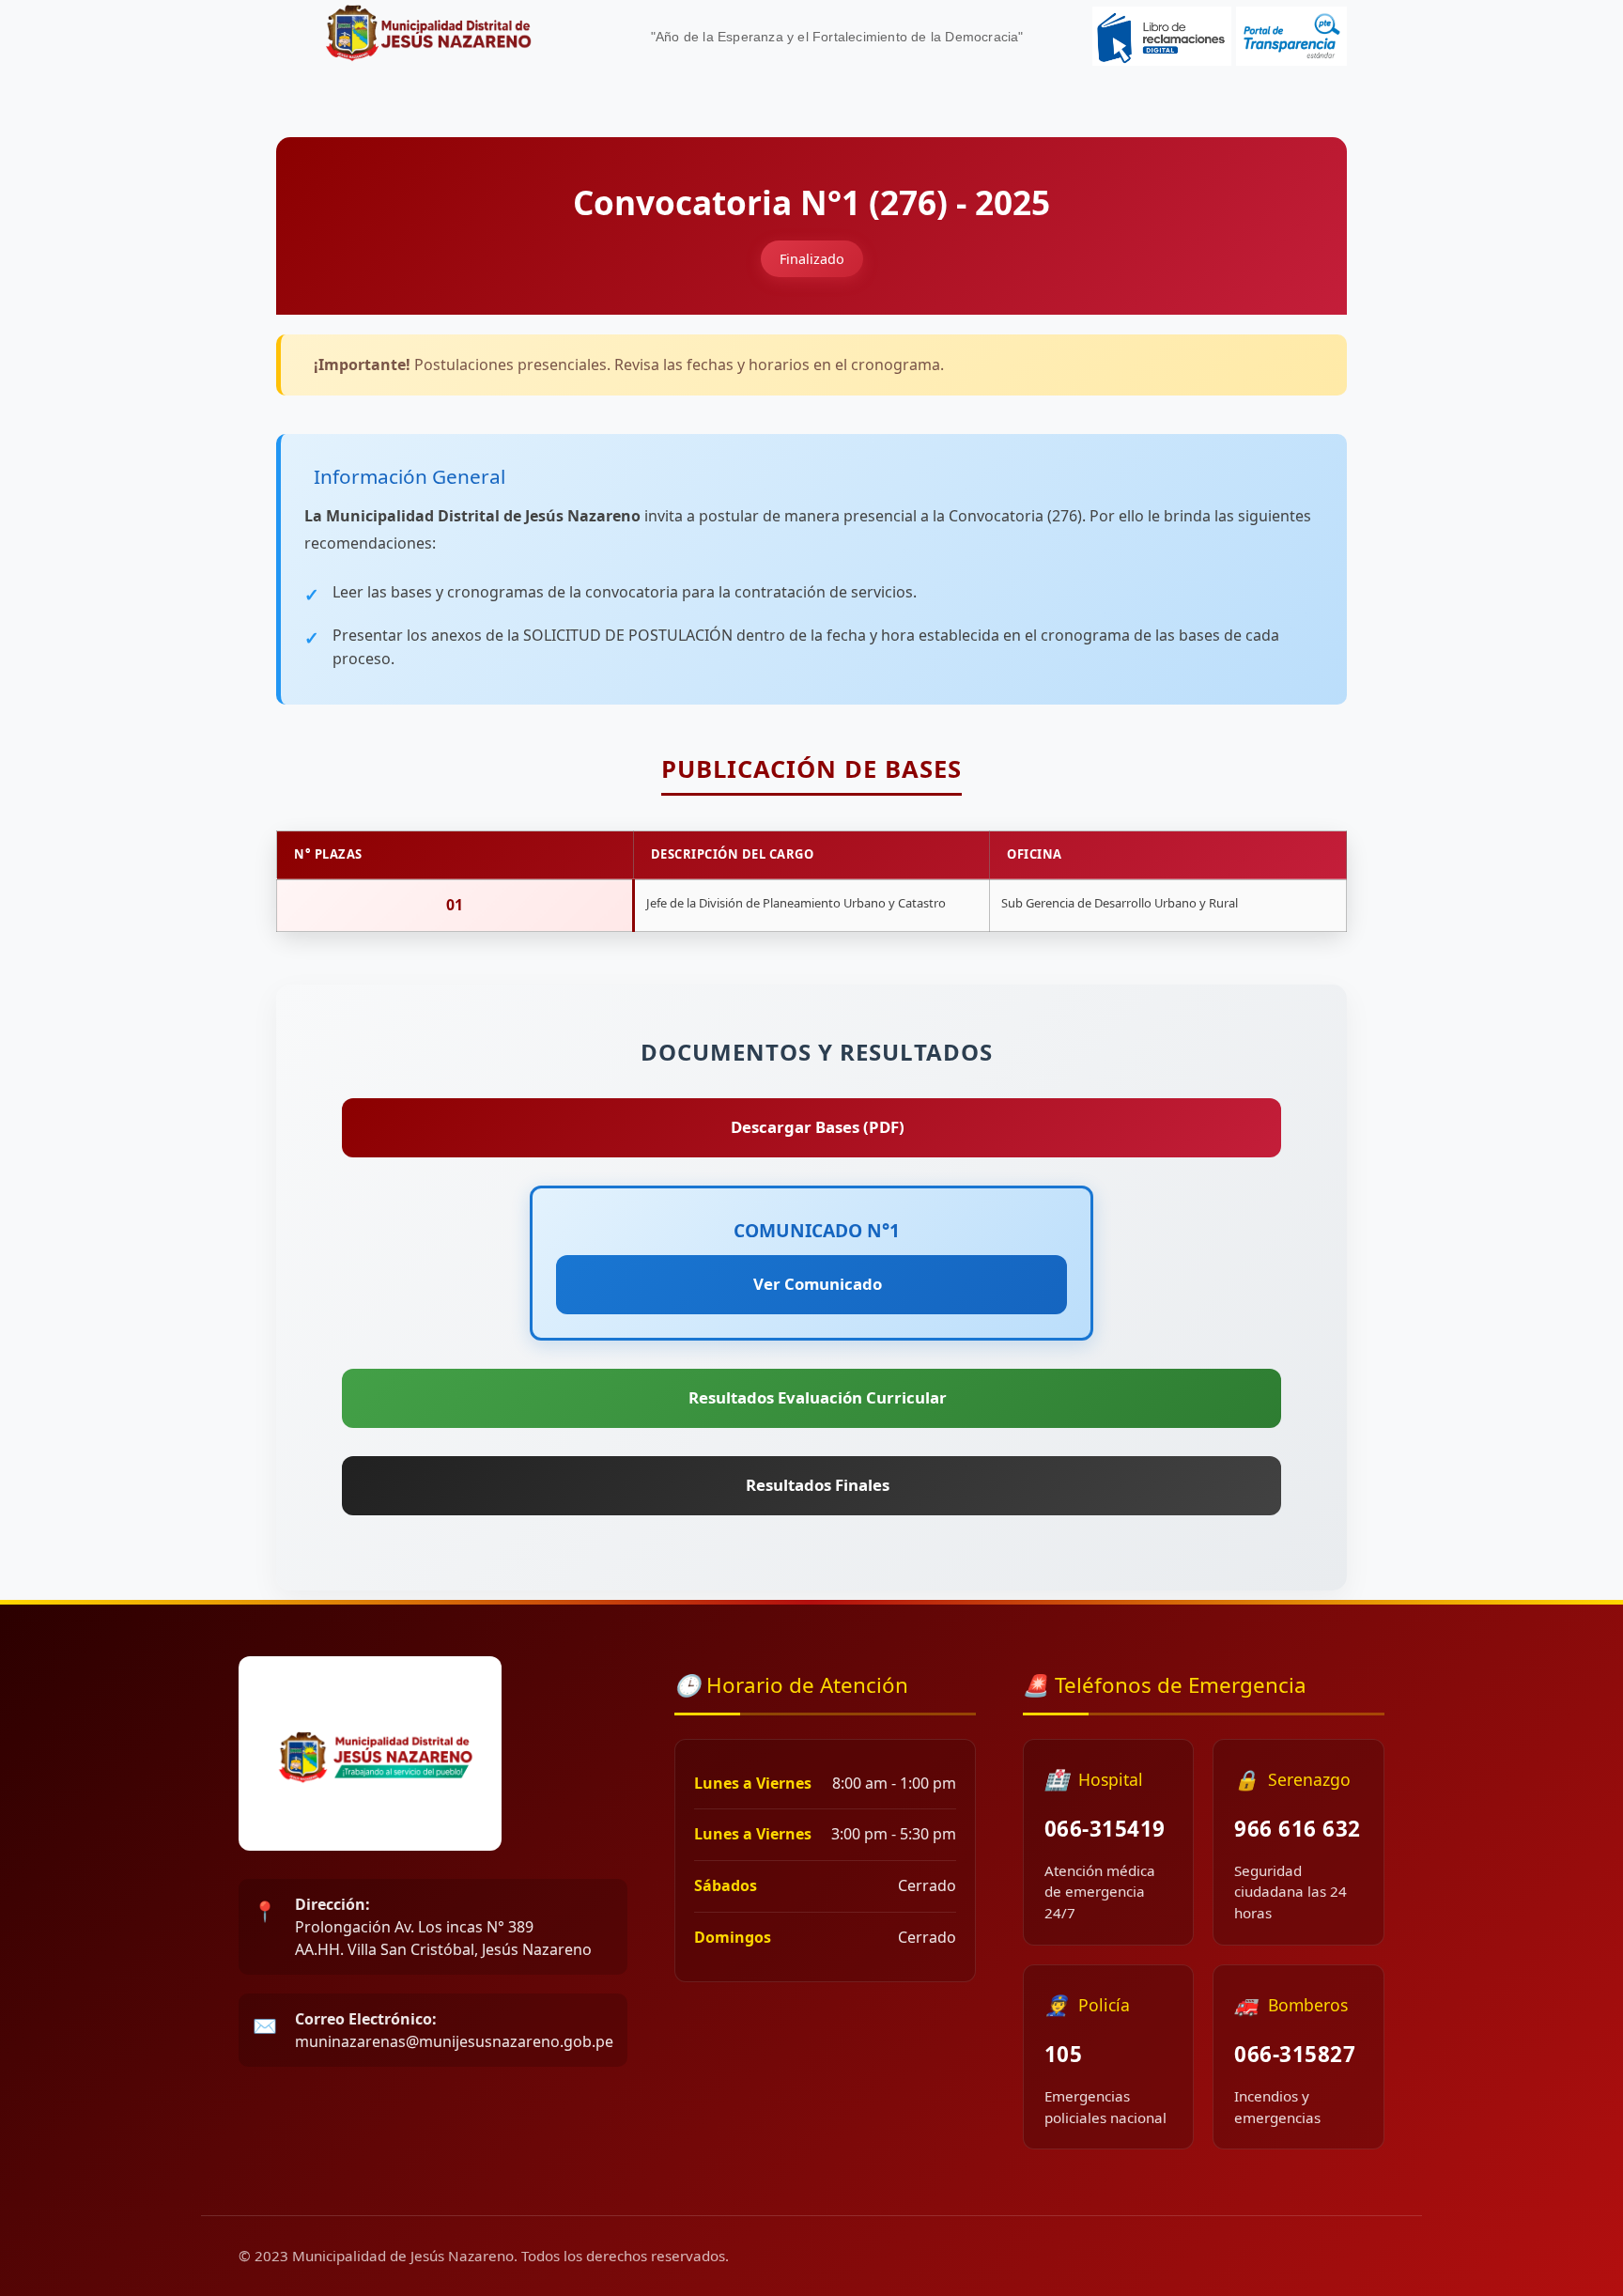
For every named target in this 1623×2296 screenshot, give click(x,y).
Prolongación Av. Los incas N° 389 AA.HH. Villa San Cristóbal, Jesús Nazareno (443, 1927)
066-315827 (1295, 2054)
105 (1064, 2054)
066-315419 (1105, 1829)
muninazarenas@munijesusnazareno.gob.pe (454, 2030)
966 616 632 (1298, 1829)
